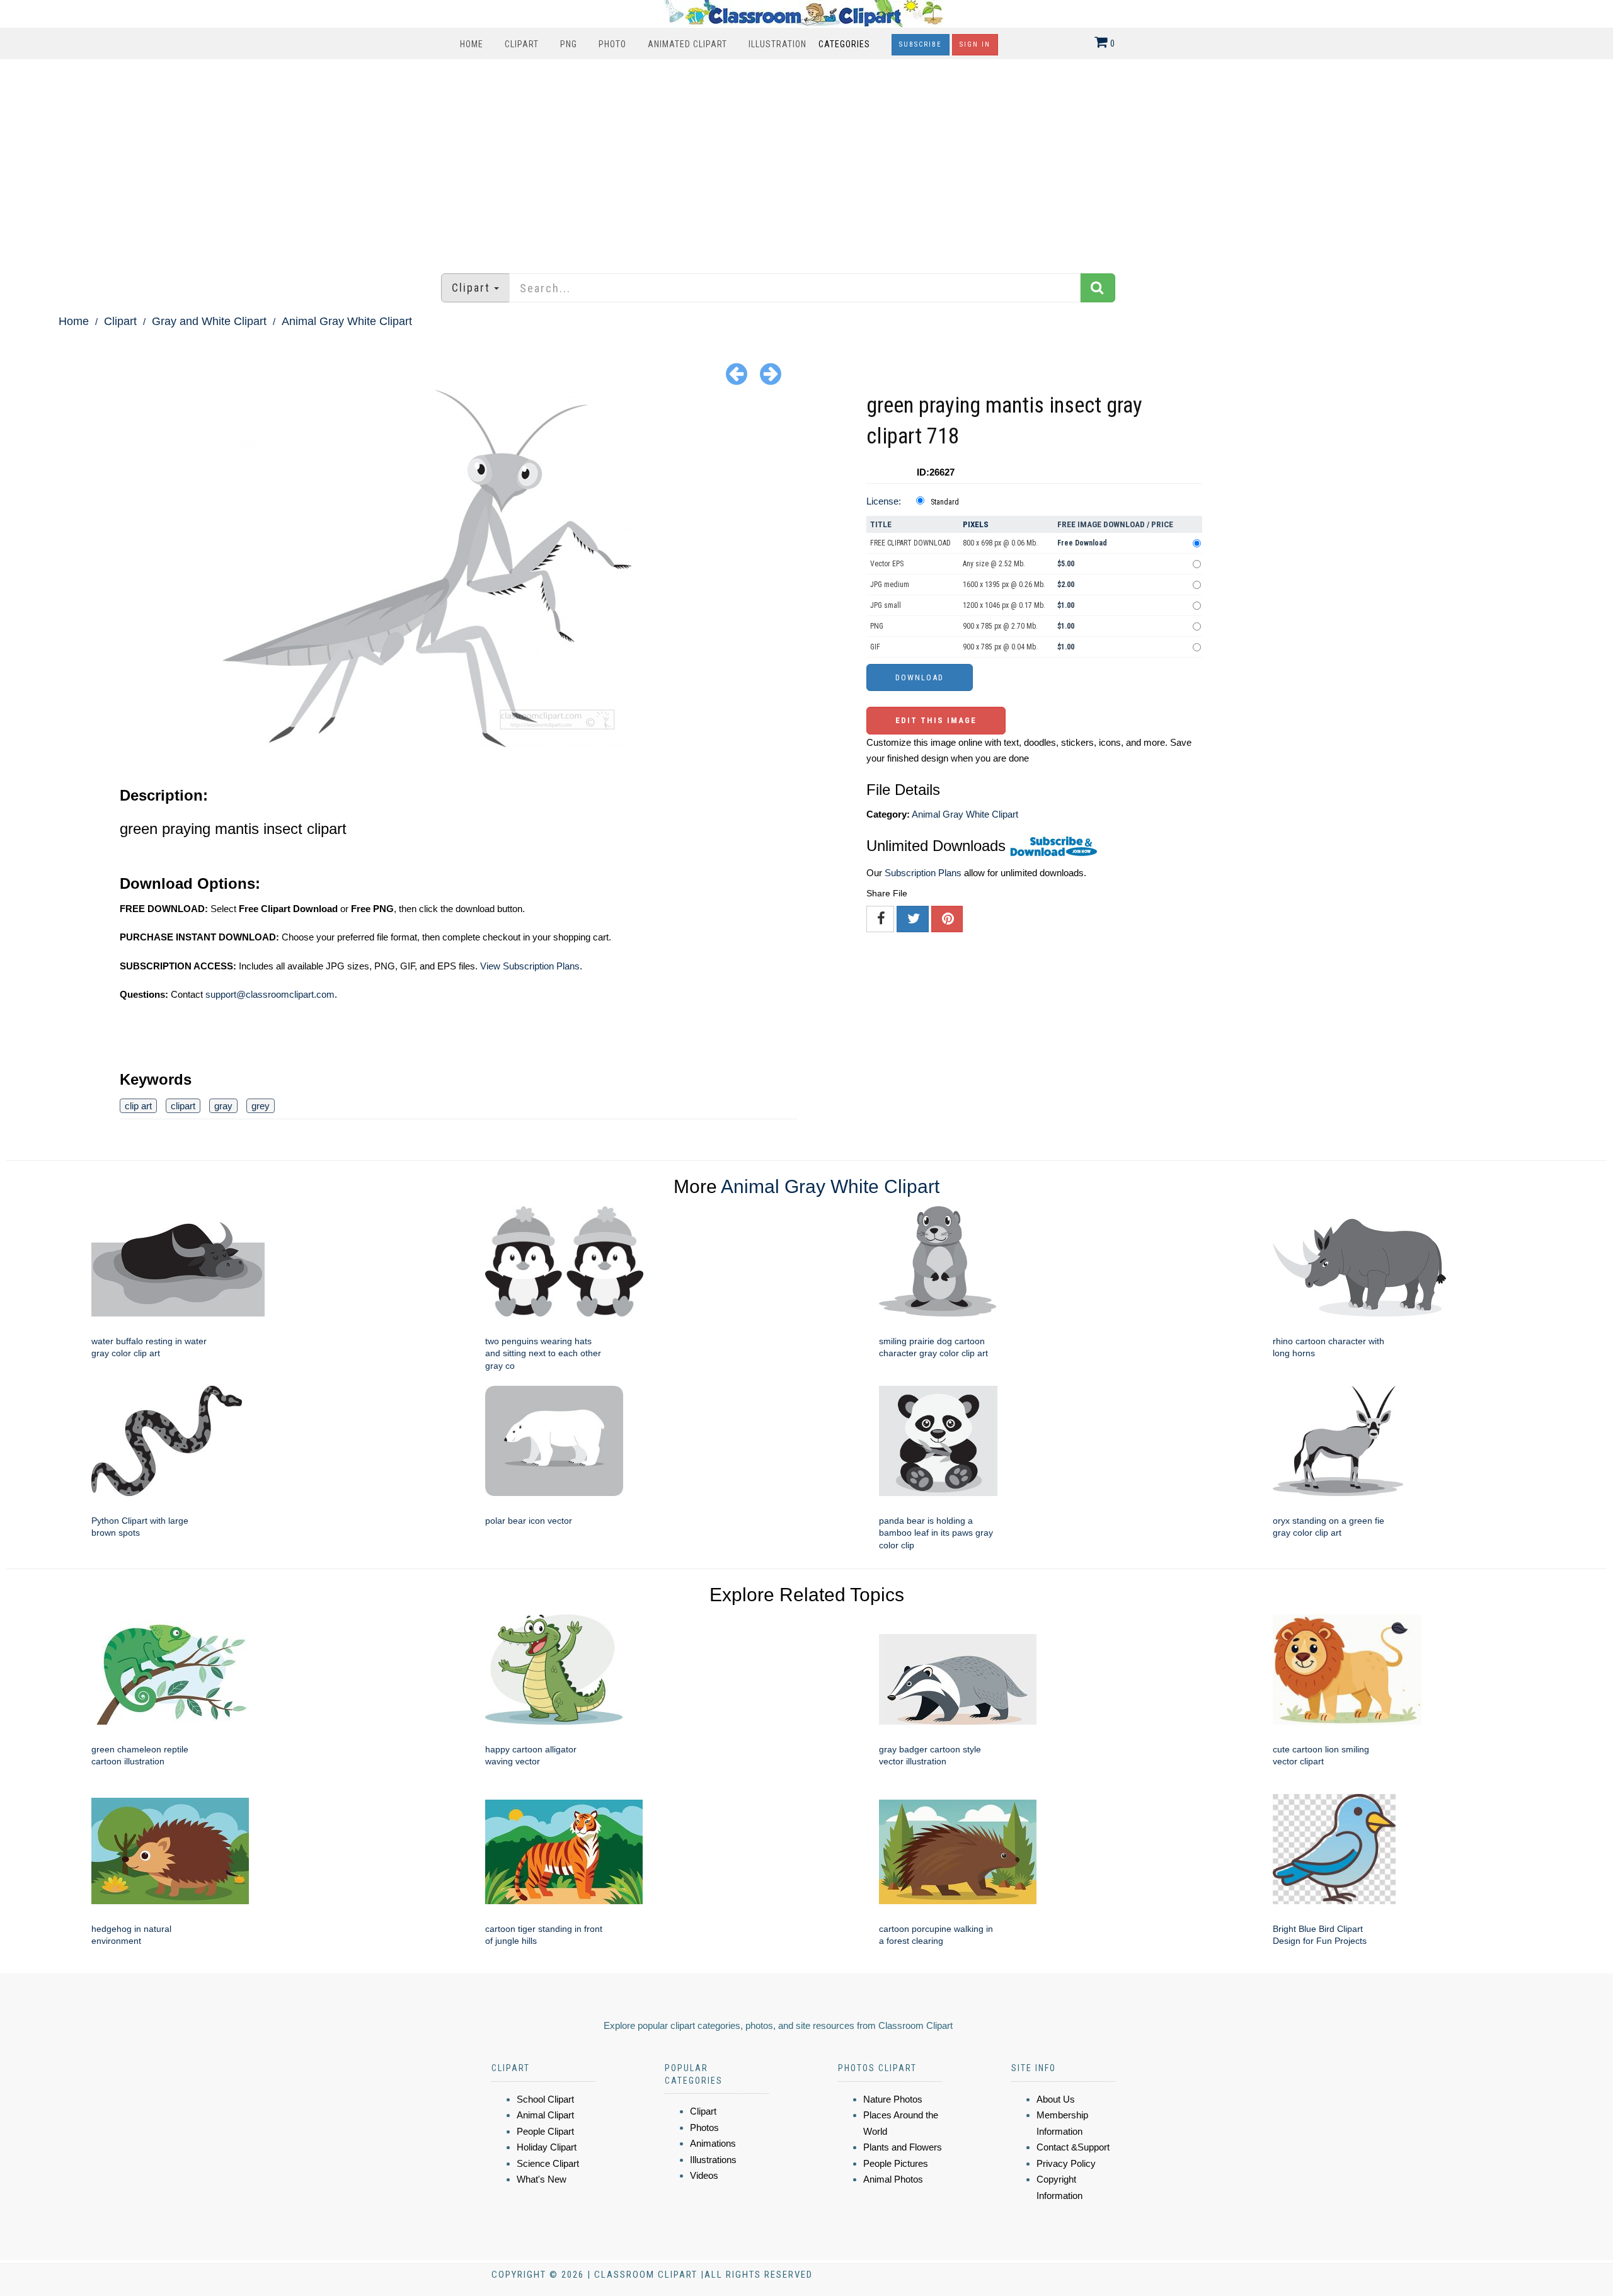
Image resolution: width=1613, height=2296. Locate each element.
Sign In (975, 44)
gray (223, 1106)
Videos (704, 2175)
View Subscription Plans (530, 966)
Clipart (522, 44)
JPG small (886, 605)
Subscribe (921, 44)
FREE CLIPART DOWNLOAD (910, 543)
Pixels (976, 524)
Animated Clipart (687, 44)
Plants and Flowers (903, 2147)
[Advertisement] (806, 160)
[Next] (771, 373)
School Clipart (545, 2099)
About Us (1056, 2099)
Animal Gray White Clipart (347, 321)
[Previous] (737, 373)
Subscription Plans (923, 873)
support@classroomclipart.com (270, 994)
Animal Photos (893, 2179)
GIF (875, 647)
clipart (183, 1106)
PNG (569, 44)
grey (261, 1106)
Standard (945, 502)
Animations (713, 2143)
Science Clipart (548, 2163)
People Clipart (545, 2131)
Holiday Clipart (547, 2147)
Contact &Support (1073, 2147)
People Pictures (896, 2163)
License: (884, 501)
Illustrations (713, 2160)
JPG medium (890, 585)
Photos (704, 2128)
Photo (612, 44)
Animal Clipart (545, 2115)
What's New (542, 2179)
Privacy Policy (1066, 2163)
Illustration (778, 44)
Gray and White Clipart (209, 321)
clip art (138, 1106)
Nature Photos (893, 2099)
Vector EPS (887, 564)
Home (472, 44)
